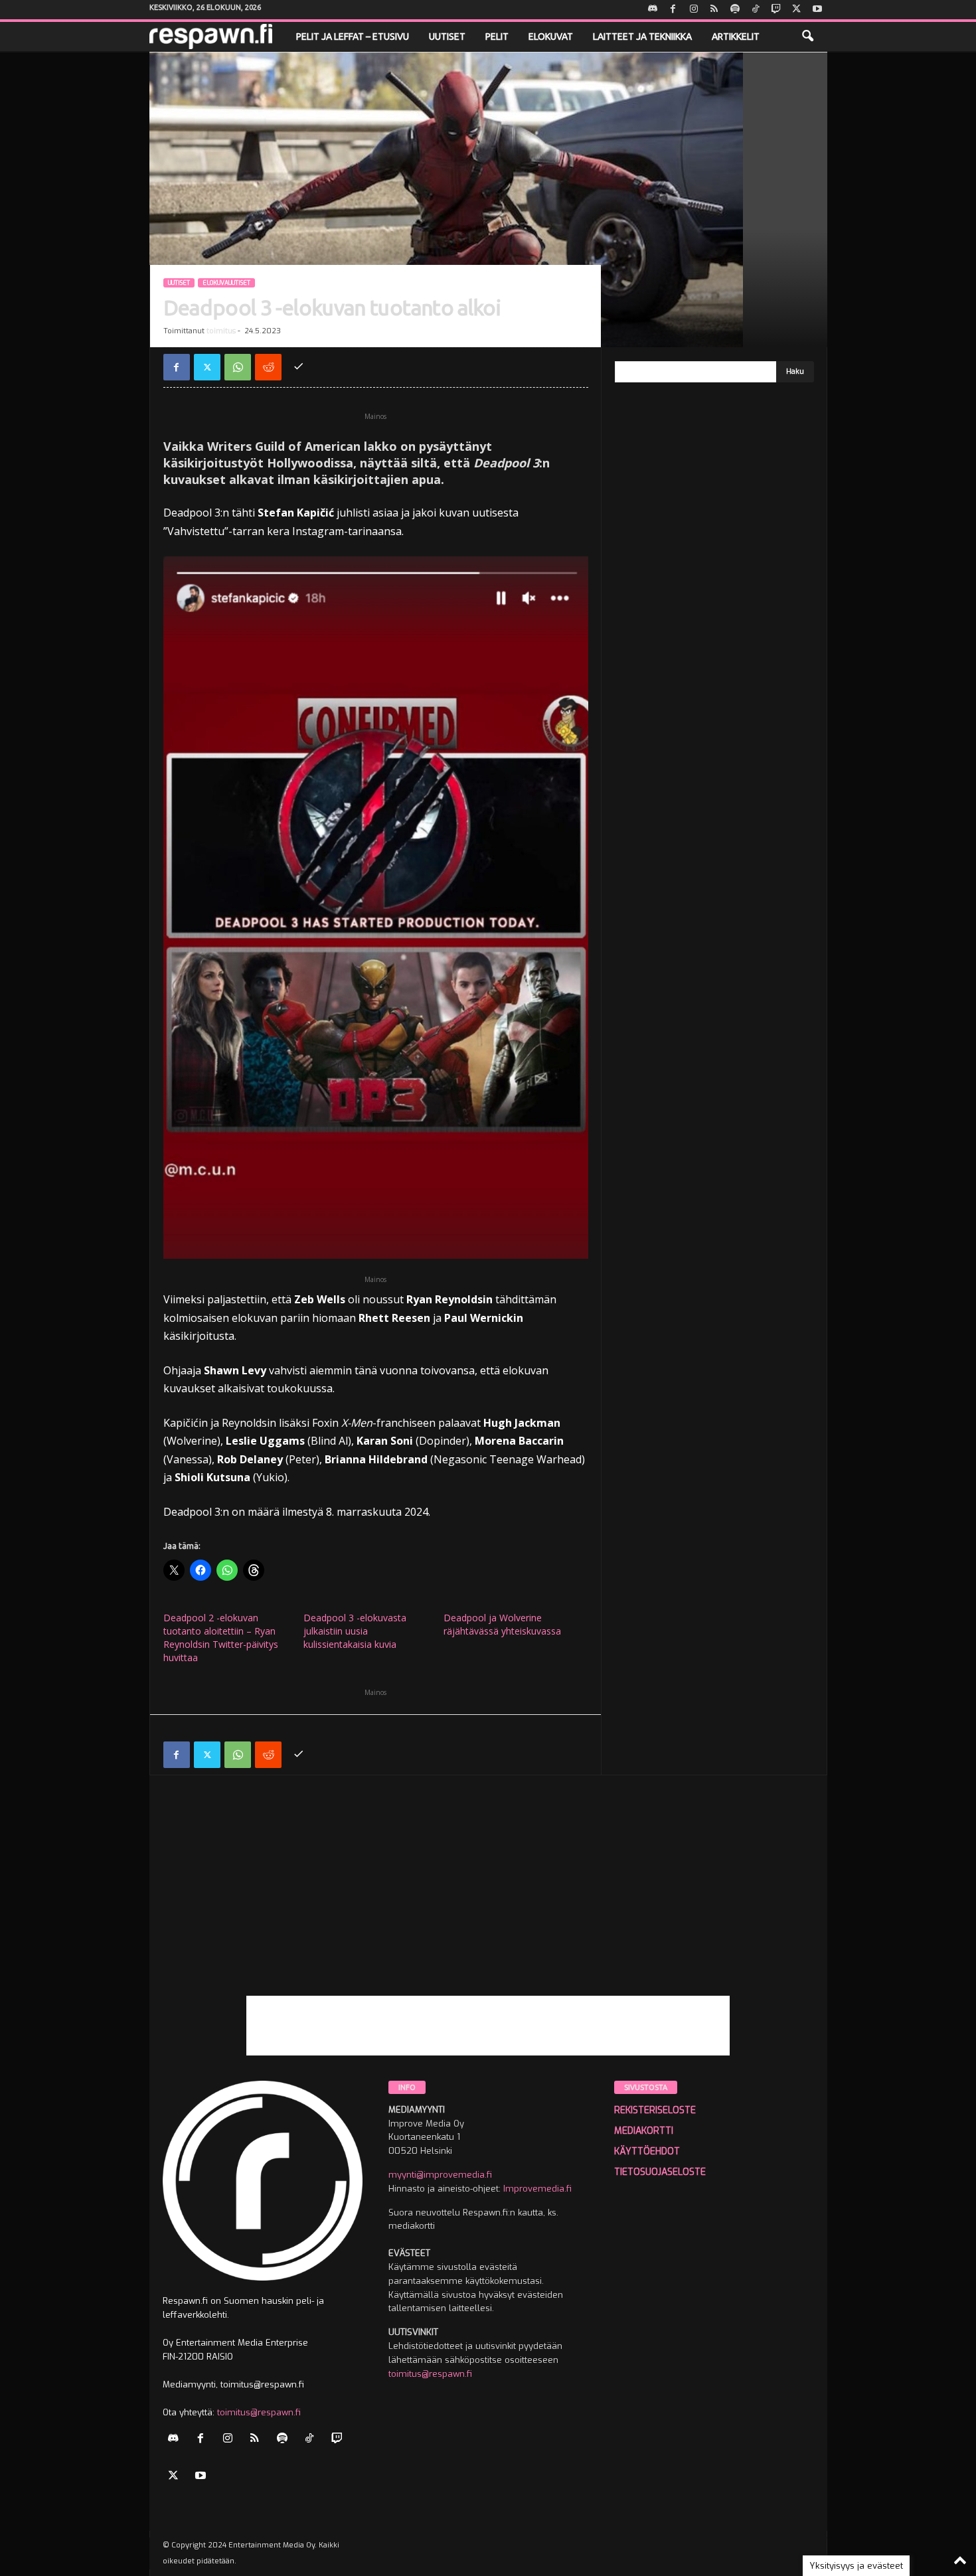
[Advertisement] (488, 1903)
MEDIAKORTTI (644, 2131)
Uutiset (447, 37)
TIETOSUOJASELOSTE (660, 2172)
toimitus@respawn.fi (259, 2412)
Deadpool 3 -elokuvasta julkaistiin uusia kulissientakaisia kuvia (355, 1631)
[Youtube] (817, 10)
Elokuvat (551, 37)
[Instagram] (694, 10)
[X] (797, 10)
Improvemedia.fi (537, 2189)
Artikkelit (736, 37)
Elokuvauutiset (226, 283)
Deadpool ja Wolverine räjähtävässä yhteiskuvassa (502, 1624)
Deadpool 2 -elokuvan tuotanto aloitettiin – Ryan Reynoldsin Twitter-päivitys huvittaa (221, 1638)
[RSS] (714, 10)
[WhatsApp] (238, 367)
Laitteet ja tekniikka (642, 37)
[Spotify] (735, 10)
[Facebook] (673, 10)
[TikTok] (756, 10)
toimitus (221, 331)
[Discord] (653, 10)
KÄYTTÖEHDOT (647, 2151)
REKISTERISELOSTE (655, 2110)
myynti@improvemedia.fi (440, 2175)
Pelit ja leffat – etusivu (353, 37)
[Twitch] (776, 10)
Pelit (497, 37)
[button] (807, 37)
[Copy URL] (299, 367)
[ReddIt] (268, 367)
